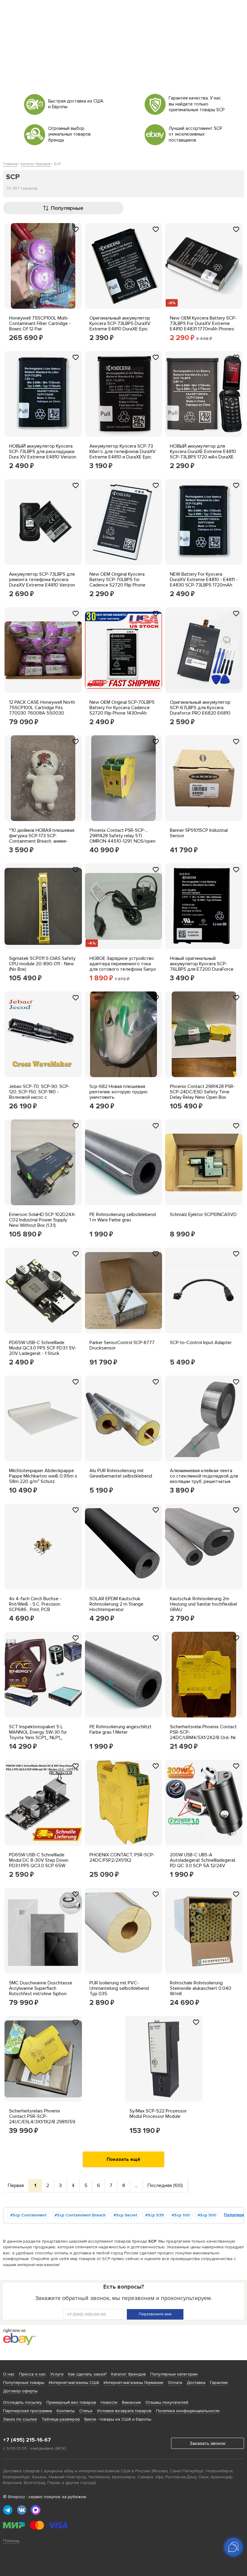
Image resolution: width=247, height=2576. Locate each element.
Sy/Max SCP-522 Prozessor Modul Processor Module (158, 2114)
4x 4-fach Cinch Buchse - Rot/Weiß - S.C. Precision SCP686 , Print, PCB (35, 1604)
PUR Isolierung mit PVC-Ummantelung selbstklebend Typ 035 (119, 1988)
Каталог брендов (128, 2374)
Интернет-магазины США (74, 2383)
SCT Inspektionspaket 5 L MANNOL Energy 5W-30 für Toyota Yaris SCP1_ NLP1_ (38, 1732)
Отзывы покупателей (167, 2402)
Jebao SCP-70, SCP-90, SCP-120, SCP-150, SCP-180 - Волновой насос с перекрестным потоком (39, 1095)
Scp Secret (127, 2215)
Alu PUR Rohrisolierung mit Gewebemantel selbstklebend (121, 1473)
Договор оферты (20, 2391)
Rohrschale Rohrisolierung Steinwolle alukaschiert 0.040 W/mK (201, 1988)
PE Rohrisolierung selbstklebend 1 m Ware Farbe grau (123, 1217)
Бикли (90, 2419)
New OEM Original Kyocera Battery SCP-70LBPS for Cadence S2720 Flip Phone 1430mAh (117, 582)
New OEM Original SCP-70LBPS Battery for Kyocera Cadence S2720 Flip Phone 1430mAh (122, 708)
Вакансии (131, 2402)
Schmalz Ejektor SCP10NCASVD (203, 1214)
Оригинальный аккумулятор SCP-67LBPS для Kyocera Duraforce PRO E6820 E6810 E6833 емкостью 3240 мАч (200, 710)
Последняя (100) (165, 2185)
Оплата (175, 2383)
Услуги (57, 2374)
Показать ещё (123, 2159)
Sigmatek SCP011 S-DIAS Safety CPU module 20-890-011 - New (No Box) (42, 964)
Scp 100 (182, 2215)
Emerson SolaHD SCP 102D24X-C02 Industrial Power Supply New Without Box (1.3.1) (42, 1220)
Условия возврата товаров (124, 2411)
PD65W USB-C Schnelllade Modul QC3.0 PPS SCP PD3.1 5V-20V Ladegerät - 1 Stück (43, 1348)
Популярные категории (174, 2374)
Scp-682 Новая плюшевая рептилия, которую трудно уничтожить (119, 1092)
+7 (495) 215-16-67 (27, 2440)
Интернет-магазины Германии (133, 2383)
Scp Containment (30, 2215)
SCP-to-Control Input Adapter (201, 1343)
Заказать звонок (208, 2443)
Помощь (11, 2541)
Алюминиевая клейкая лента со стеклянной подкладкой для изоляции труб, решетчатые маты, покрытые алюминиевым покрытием (204, 1481)
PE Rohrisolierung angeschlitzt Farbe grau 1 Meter (120, 1729)
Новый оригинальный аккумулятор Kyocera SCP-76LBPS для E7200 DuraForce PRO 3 (202, 966)
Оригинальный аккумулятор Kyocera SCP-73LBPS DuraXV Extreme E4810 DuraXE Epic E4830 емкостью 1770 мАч (120, 326)
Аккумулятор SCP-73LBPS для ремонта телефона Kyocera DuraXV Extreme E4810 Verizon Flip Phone (42, 582)
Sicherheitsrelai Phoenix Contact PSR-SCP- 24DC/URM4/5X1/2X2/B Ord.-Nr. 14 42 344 (203, 1735)
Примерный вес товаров (71, 2402)
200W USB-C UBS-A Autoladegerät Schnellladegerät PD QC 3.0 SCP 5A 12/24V (203, 1860)
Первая (16, 2185)
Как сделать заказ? (87, 2374)
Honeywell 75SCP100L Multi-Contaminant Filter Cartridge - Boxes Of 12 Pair (40, 323)
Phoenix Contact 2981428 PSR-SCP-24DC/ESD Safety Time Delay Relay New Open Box (202, 1092)
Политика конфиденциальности (188, 2411)
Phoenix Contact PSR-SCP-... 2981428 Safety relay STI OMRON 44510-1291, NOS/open (122, 836)
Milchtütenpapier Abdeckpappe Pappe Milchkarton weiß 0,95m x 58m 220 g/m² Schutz (43, 1476)
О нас (9, 2374)
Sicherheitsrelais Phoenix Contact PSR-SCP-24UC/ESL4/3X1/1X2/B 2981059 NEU (42, 2119)
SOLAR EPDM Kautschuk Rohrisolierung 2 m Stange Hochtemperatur (116, 1604)
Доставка (196, 2383)
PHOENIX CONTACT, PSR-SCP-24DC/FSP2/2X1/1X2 (122, 1858)
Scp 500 (208, 2215)
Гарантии (219, 2383)
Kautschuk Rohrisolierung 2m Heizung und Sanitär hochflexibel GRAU (203, 1604)
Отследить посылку (22, 2402)
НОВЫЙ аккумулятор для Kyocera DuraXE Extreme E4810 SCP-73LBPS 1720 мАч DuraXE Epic (203, 454)
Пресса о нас (32, 2374)
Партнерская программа (28, 2411)
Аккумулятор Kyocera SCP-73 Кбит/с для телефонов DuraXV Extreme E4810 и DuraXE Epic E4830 (123, 454)
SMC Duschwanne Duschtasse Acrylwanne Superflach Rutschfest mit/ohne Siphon (41, 1988)
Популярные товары (24, 2383)
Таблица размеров (61, 2419)
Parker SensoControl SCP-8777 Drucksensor (122, 1345)
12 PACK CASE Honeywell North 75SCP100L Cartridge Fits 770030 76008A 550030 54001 (42, 710)
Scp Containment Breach (81, 2215)
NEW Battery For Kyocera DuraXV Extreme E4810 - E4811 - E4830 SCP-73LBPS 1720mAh (204, 580)
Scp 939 (156, 2215)
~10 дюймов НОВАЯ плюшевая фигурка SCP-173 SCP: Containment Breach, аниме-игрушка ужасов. (42, 838)
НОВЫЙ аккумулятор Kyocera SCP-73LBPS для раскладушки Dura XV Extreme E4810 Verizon (43, 452)
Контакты (66, 2411)
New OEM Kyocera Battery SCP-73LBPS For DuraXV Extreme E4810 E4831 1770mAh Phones (203, 323)
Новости (109, 2402)
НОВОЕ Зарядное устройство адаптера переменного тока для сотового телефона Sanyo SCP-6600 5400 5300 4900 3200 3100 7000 (123, 969)
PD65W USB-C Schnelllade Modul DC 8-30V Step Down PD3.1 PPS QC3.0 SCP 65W (39, 1860)
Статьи (86, 2411)
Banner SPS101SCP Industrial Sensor (199, 833)
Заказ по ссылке (20, 2419)
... (136, 2185)
